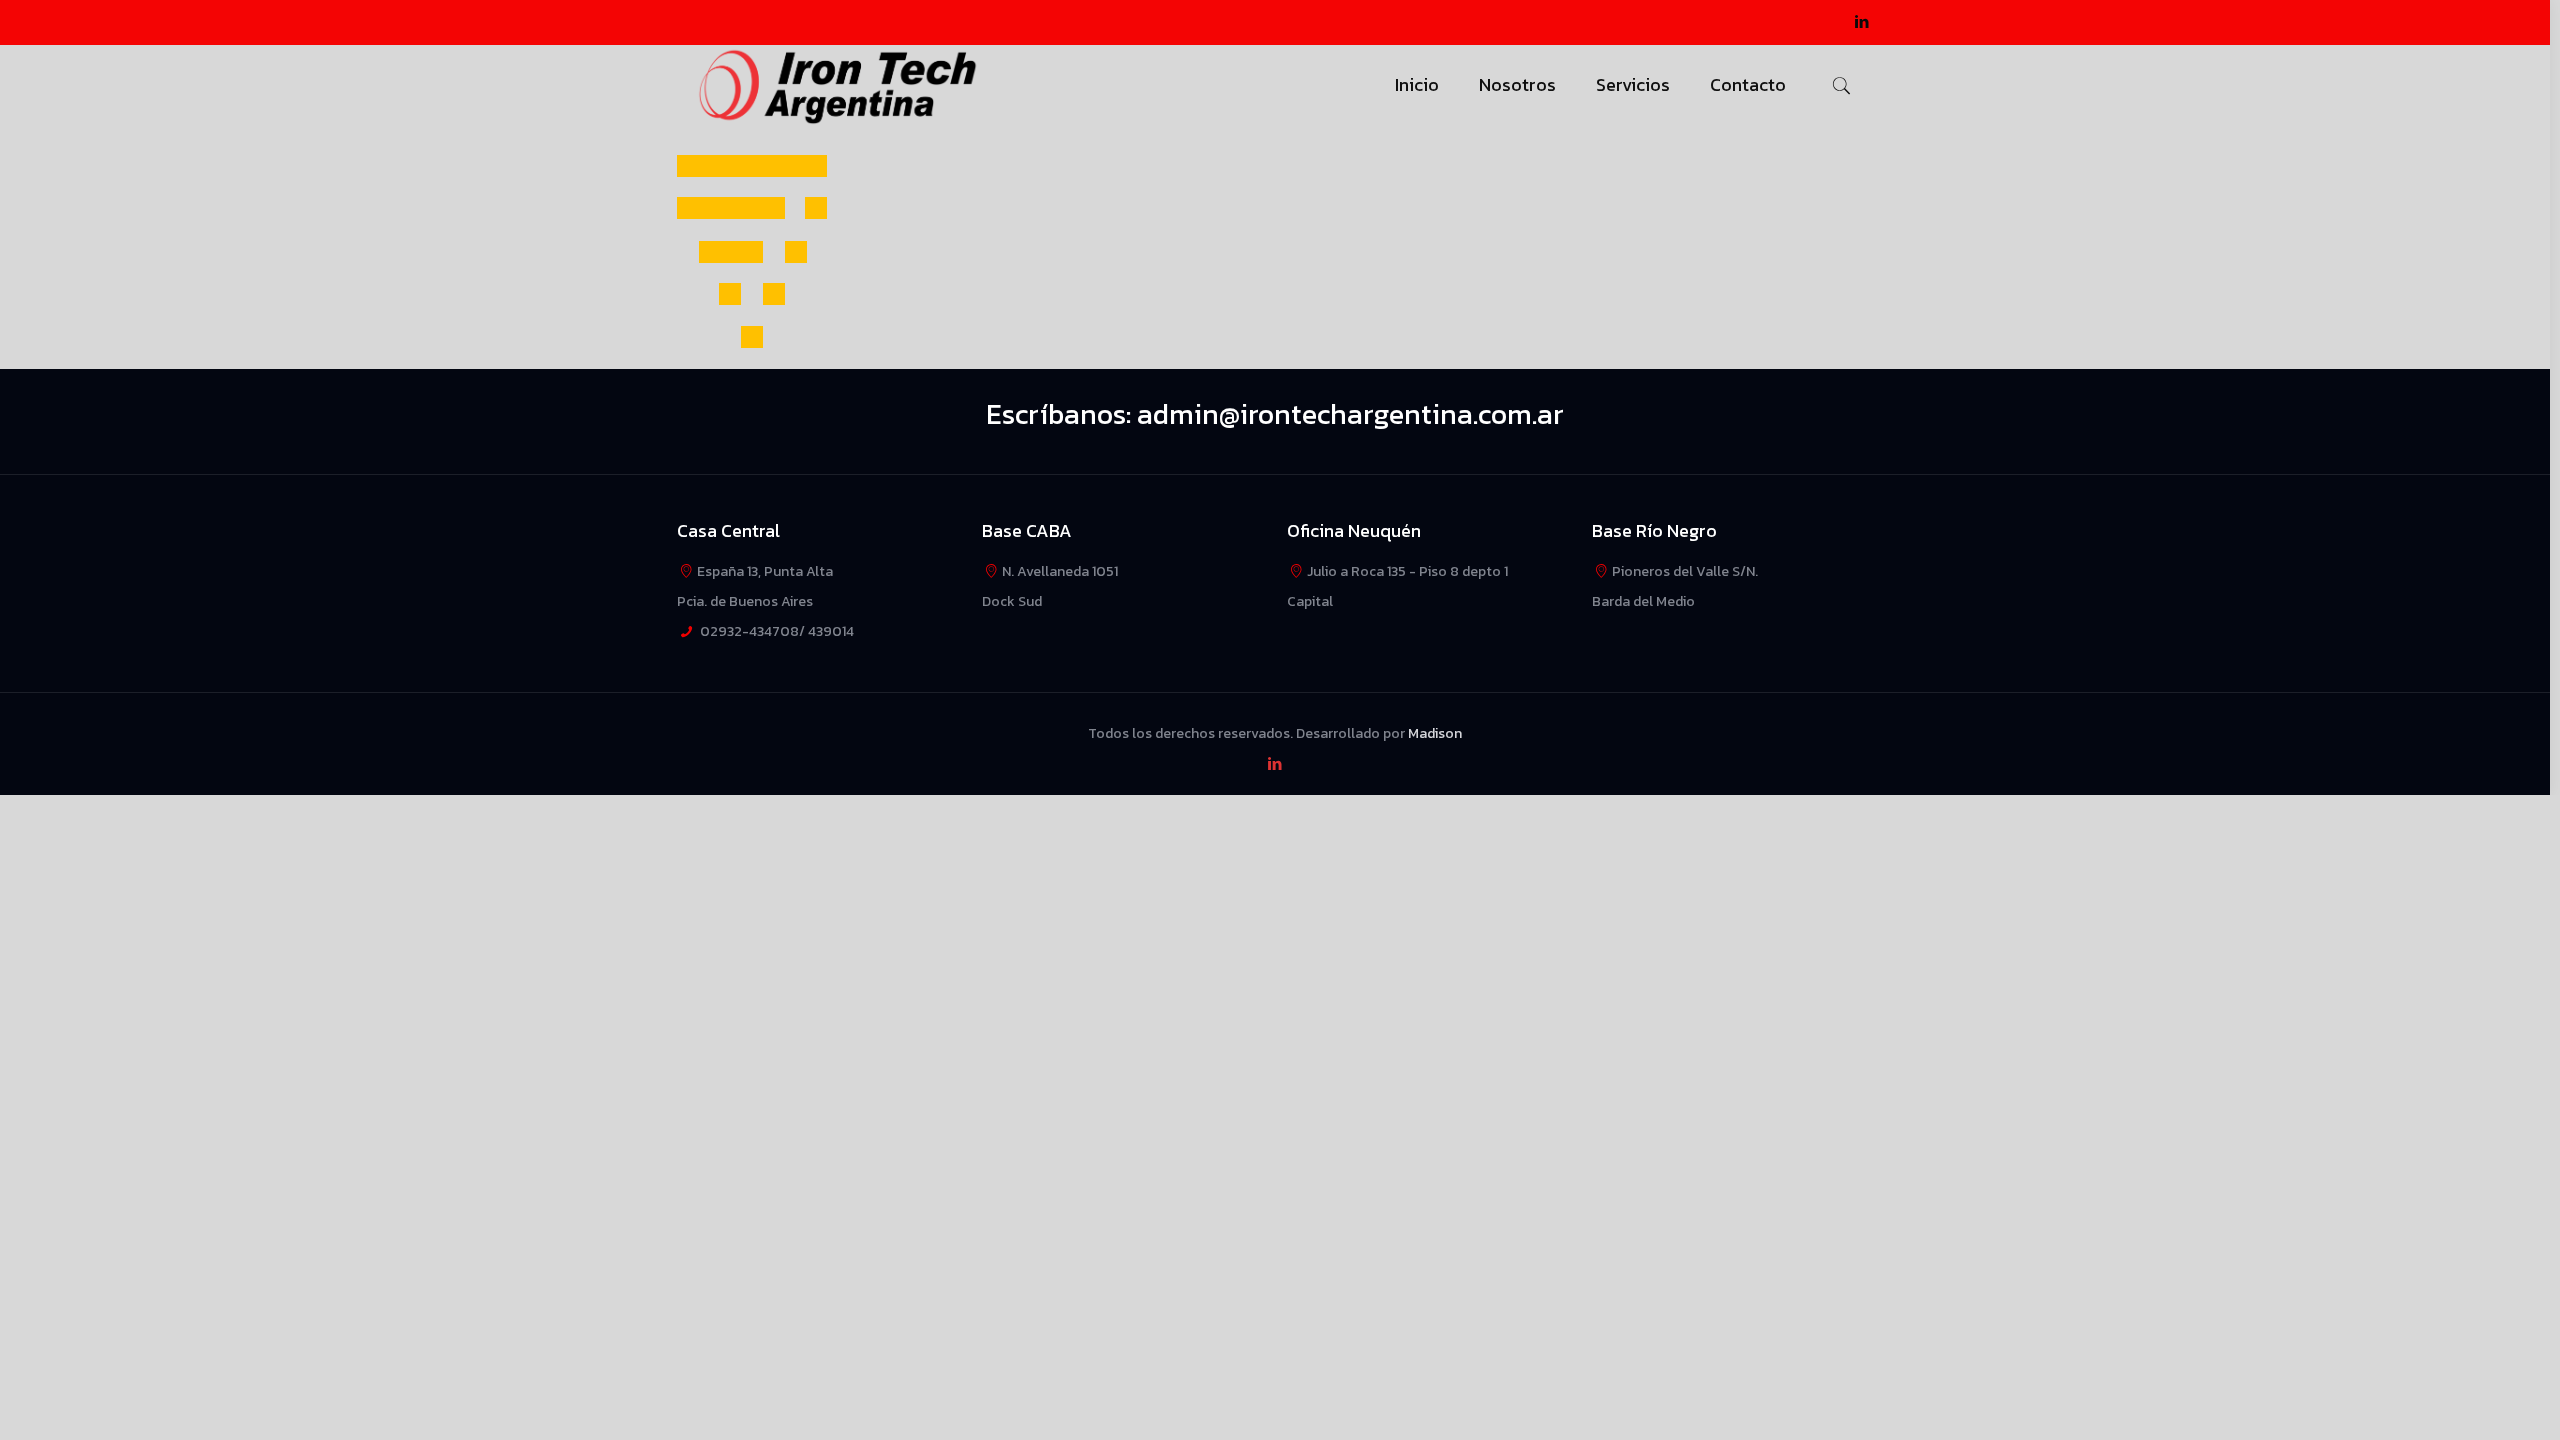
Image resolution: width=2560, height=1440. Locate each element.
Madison (1435, 733)
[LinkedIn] (1862, 21)
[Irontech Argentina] (838, 85)
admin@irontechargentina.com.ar (1350, 414)
